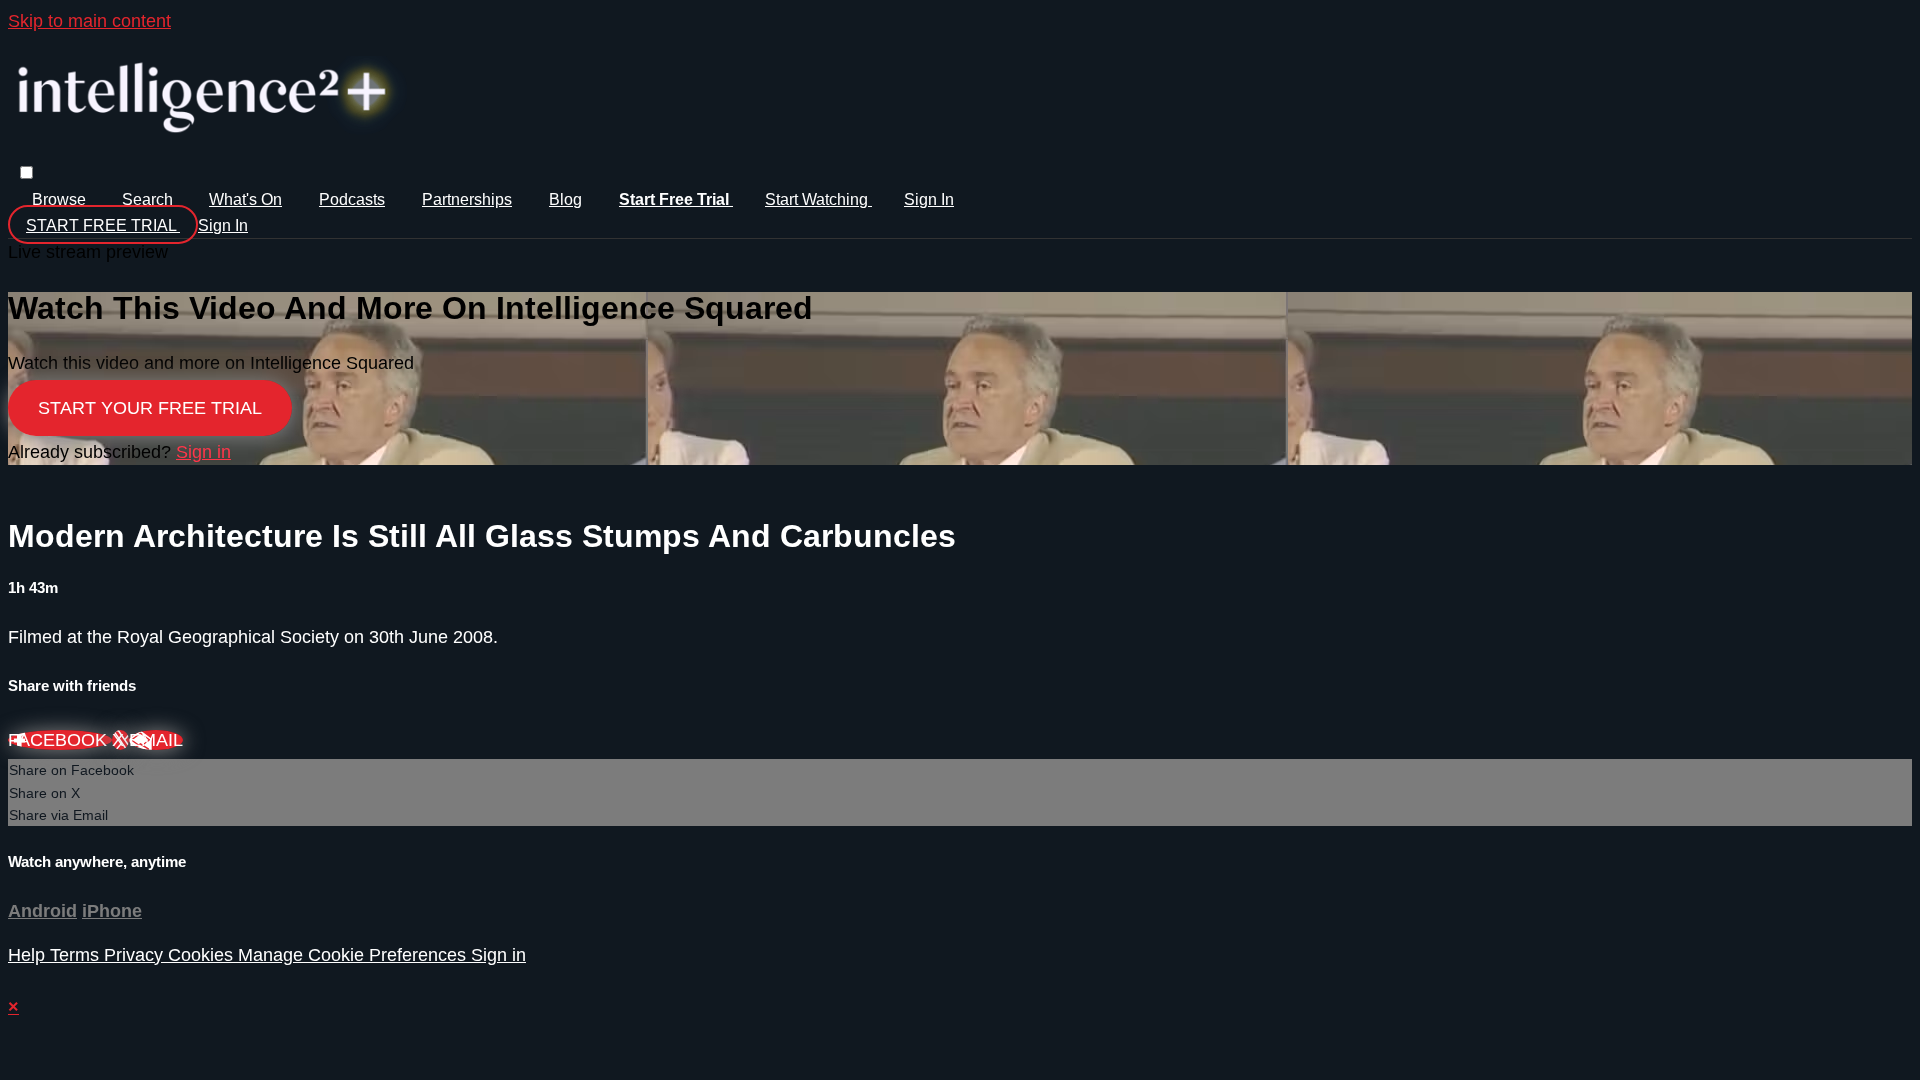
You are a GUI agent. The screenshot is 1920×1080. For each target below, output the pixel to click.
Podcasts (352, 199)
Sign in (929, 199)
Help (29, 955)
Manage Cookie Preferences (354, 955)
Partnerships (467, 199)
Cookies (203, 955)
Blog (565, 199)
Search (149, 199)
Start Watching (818, 199)
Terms (77, 955)
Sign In (223, 225)
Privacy (136, 955)
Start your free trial (150, 408)
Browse (61, 199)
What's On (245, 199)
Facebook (60, 740)
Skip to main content (89, 21)
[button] (26, 172)
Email (156, 740)
